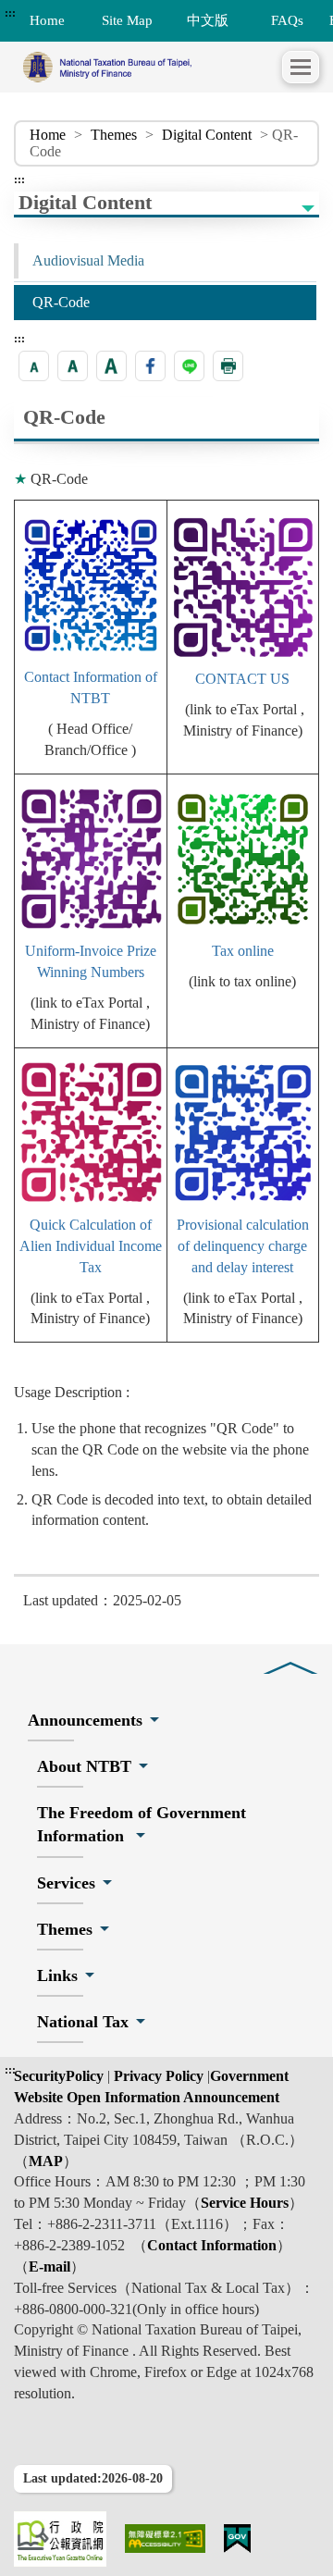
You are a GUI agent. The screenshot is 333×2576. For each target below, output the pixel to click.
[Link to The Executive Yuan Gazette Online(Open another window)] (60, 2539)
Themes (114, 135)
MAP (46, 2161)
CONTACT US (242, 679)
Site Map (127, 20)
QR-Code (61, 302)
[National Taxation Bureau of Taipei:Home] (148, 67)
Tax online (243, 951)
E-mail (49, 2266)
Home (48, 135)
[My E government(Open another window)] (238, 2539)
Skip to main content (65, 13)
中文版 (208, 20)
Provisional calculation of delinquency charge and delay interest (243, 1246)
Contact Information (212, 2245)
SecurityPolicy (61, 2076)
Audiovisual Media (88, 260)
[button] (301, 67)
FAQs (287, 20)
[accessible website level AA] (165, 2539)
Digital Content (207, 135)
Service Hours (245, 2203)
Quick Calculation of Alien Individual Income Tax (91, 1246)
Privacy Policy (157, 2076)
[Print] (228, 366)
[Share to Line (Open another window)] (189, 366)
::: (10, 13)
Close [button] (290, 1654)
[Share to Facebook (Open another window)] (150, 366)
